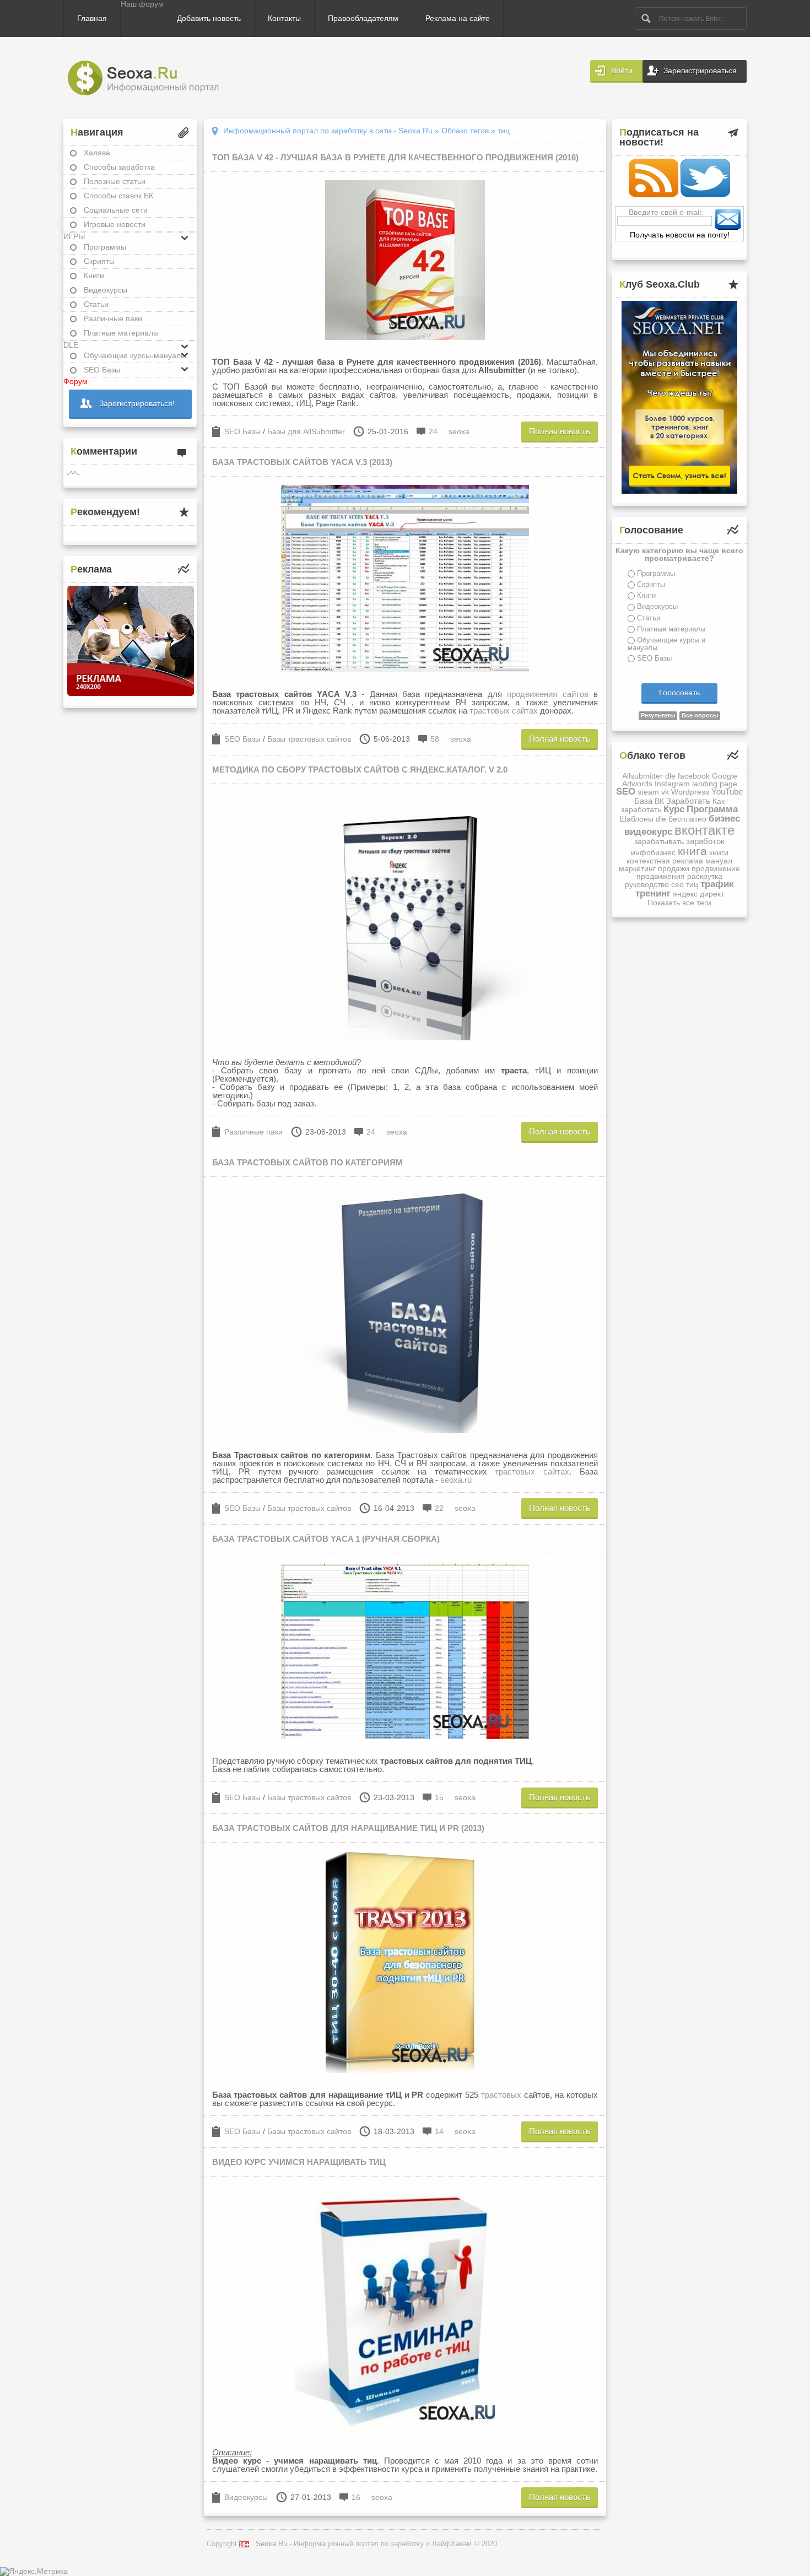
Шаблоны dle (643, 819)
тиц (692, 884)
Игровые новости (115, 224)
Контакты (284, 18)
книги (719, 852)
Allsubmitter (642, 776)
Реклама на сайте (458, 18)
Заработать (688, 801)
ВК (659, 801)
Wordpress (690, 792)
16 (356, 2497)
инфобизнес (653, 852)
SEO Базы (242, 431)
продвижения (661, 876)
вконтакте (704, 830)
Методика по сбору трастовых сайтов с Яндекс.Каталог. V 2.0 (360, 769)
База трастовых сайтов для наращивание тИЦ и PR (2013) (348, 1828)
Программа (712, 809)
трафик (717, 884)
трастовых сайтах (504, 711)
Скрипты (99, 261)
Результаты (658, 715)
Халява (97, 153)
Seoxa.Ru (271, 2544)
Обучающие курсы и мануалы (666, 644)
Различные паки (113, 318)
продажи (674, 868)
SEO (626, 792)
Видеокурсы (106, 290)
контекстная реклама (665, 861)
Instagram (672, 784)
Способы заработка (119, 167)
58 (435, 739)
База (643, 801)
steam (648, 792)
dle (670, 776)
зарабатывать (659, 841)
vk (665, 792)
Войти (622, 71)
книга (692, 851)
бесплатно (687, 819)
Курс (674, 809)
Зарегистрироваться (700, 71)
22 (439, 1508)
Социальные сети (116, 210)
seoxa (459, 431)
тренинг (653, 893)
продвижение (716, 868)
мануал (719, 861)
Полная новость (560, 431)
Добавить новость (209, 18)
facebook (694, 776)
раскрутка (705, 876)
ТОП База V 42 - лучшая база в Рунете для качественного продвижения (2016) (395, 157)
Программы (105, 247)
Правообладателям (363, 18)
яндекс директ (698, 894)
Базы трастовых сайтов (309, 739)
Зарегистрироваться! (137, 403)
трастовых (501, 2095)
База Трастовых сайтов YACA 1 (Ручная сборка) (326, 1539)
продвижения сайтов (547, 694)
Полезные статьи (115, 181)
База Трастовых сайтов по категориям (307, 1162)
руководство (647, 884)
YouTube (727, 792)
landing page (715, 784)
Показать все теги (679, 903)
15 (439, 1797)
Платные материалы (121, 333)
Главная (92, 18)
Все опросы (700, 715)
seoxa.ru (456, 1480)
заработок (705, 841)
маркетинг (637, 868)
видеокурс (648, 832)
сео (677, 884)
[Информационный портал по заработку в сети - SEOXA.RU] (153, 78)
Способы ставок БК (118, 196)
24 (433, 431)
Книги (94, 276)
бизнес (724, 819)
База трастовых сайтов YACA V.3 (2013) (302, 462)
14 (439, 2131)
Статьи (96, 304)
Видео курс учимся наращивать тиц (299, 2162)
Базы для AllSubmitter (306, 431)
